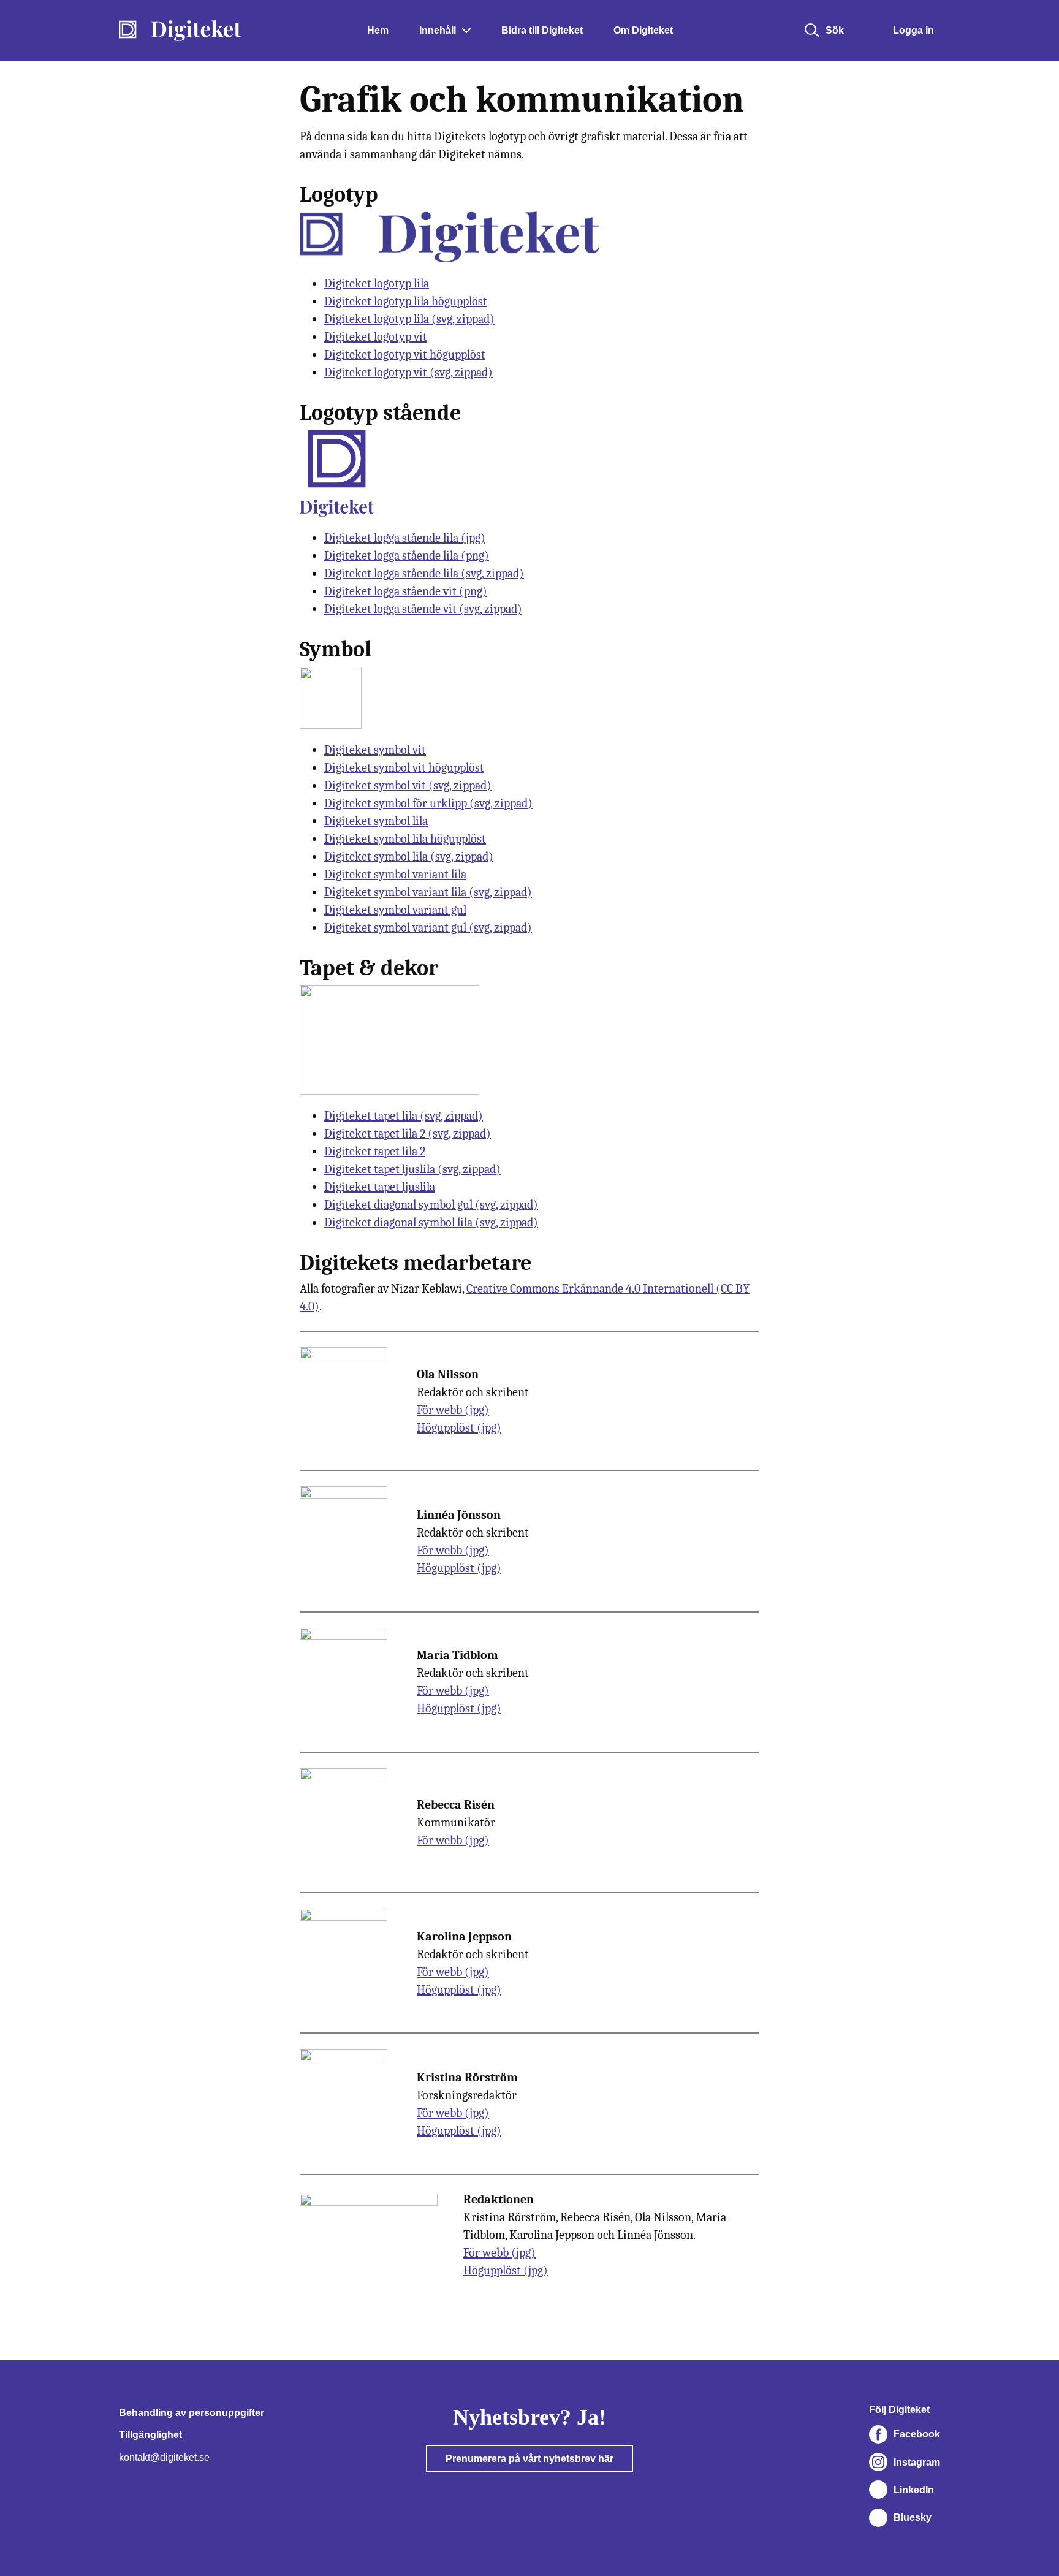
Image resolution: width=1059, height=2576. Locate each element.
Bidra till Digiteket (542, 30)
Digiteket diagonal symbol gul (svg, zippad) (431, 1205)
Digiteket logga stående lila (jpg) (405, 538)
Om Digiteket (643, 30)
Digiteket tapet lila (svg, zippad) (404, 1116)
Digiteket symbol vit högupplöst (404, 768)
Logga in (913, 30)
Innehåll (438, 30)
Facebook (917, 2434)
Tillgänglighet (150, 2435)
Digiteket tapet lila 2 (375, 1151)
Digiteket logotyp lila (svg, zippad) (409, 319)
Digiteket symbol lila (376, 821)
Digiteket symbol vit (375, 750)
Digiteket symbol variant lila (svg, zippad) (428, 892)
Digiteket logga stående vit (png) (406, 591)
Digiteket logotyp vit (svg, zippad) (408, 372)
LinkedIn (914, 2490)
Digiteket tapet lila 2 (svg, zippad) (408, 1134)
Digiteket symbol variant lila (395, 874)
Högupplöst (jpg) (459, 1428)
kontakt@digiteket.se (164, 2457)
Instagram (917, 2462)
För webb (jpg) (453, 1410)
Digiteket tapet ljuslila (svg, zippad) (412, 1169)
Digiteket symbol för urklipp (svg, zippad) (428, 803)
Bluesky (913, 2517)
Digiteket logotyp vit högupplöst (405, 355)
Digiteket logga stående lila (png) (407, 556)
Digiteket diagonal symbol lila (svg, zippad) (431, 1222)
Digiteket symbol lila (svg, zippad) (409, 857)
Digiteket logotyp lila (377, 283)
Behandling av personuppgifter (192, 2413)
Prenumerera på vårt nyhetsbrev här (529, 2459)
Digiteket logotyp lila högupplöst (406, 301)
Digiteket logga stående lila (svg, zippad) (424, 573)
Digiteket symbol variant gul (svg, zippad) (428, 928)
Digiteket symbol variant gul (395, 910)
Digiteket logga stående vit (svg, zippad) (423, 609)
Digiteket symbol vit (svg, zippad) (408, 785)
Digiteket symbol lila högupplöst (405, 839)
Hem (378, 30)
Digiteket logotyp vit (376, 337)
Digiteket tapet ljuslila (380, 1187)
